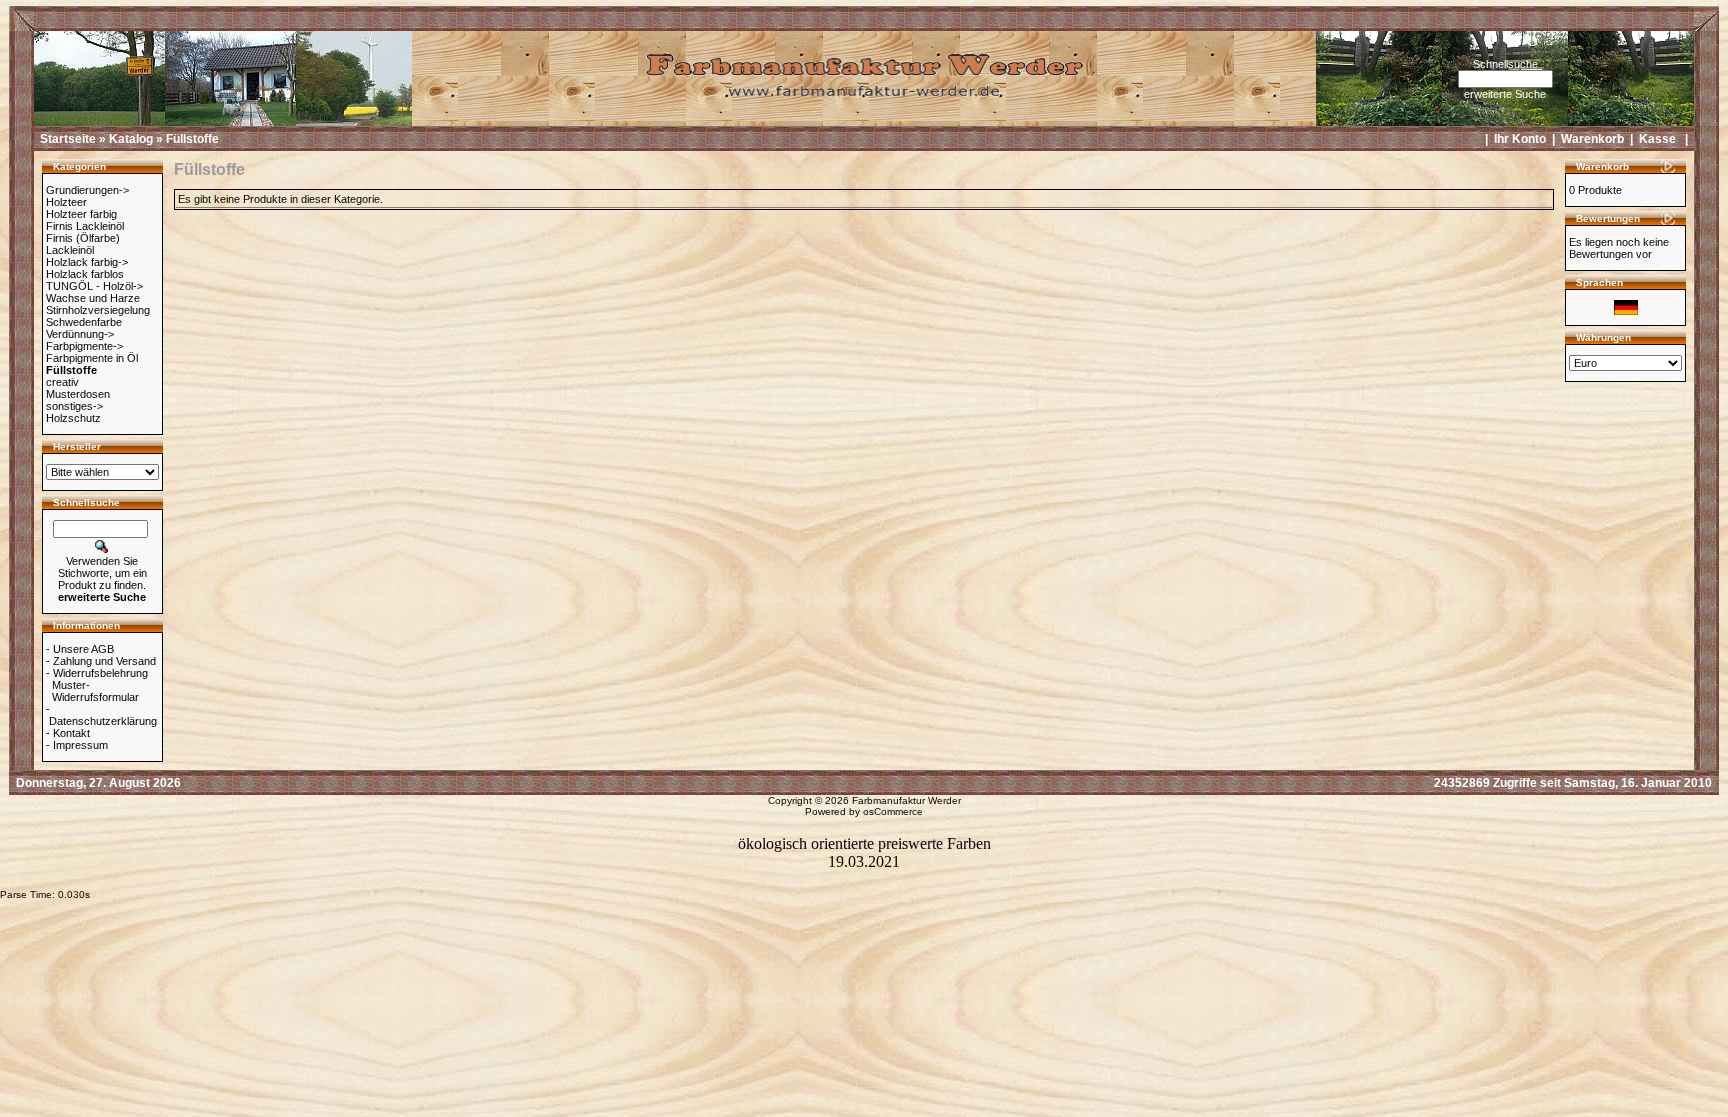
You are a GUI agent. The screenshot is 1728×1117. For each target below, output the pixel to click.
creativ (62, 382)
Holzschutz (73, 418)
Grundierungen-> (87, 190)
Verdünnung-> (80, 334)
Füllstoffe (192, 139)
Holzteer (66, 202)
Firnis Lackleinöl (85, 226)
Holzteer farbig (81, 214)
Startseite (68, 139)
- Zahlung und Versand (101, 661)
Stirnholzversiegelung (98, 310)
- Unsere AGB (80, 649)
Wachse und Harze (93, 298)
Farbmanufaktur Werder (906, 800)
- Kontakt (68, 733)
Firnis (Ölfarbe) (83, 238)
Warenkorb (1592, 139)
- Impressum (77, 745)
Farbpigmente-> (84, 346)
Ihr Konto (1520, 139)
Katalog (131, 139)
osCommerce (893, 811)
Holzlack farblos (85, 274)
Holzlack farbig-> (87, 262)
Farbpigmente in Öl (92, 358)
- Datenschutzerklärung (101, 715)
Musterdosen (78, 394)
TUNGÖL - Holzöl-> (94, 286)
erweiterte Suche (1505, 94)
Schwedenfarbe (84, 322)
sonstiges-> (74, 406)
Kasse (1657, 139)
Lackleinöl (70, 250)
